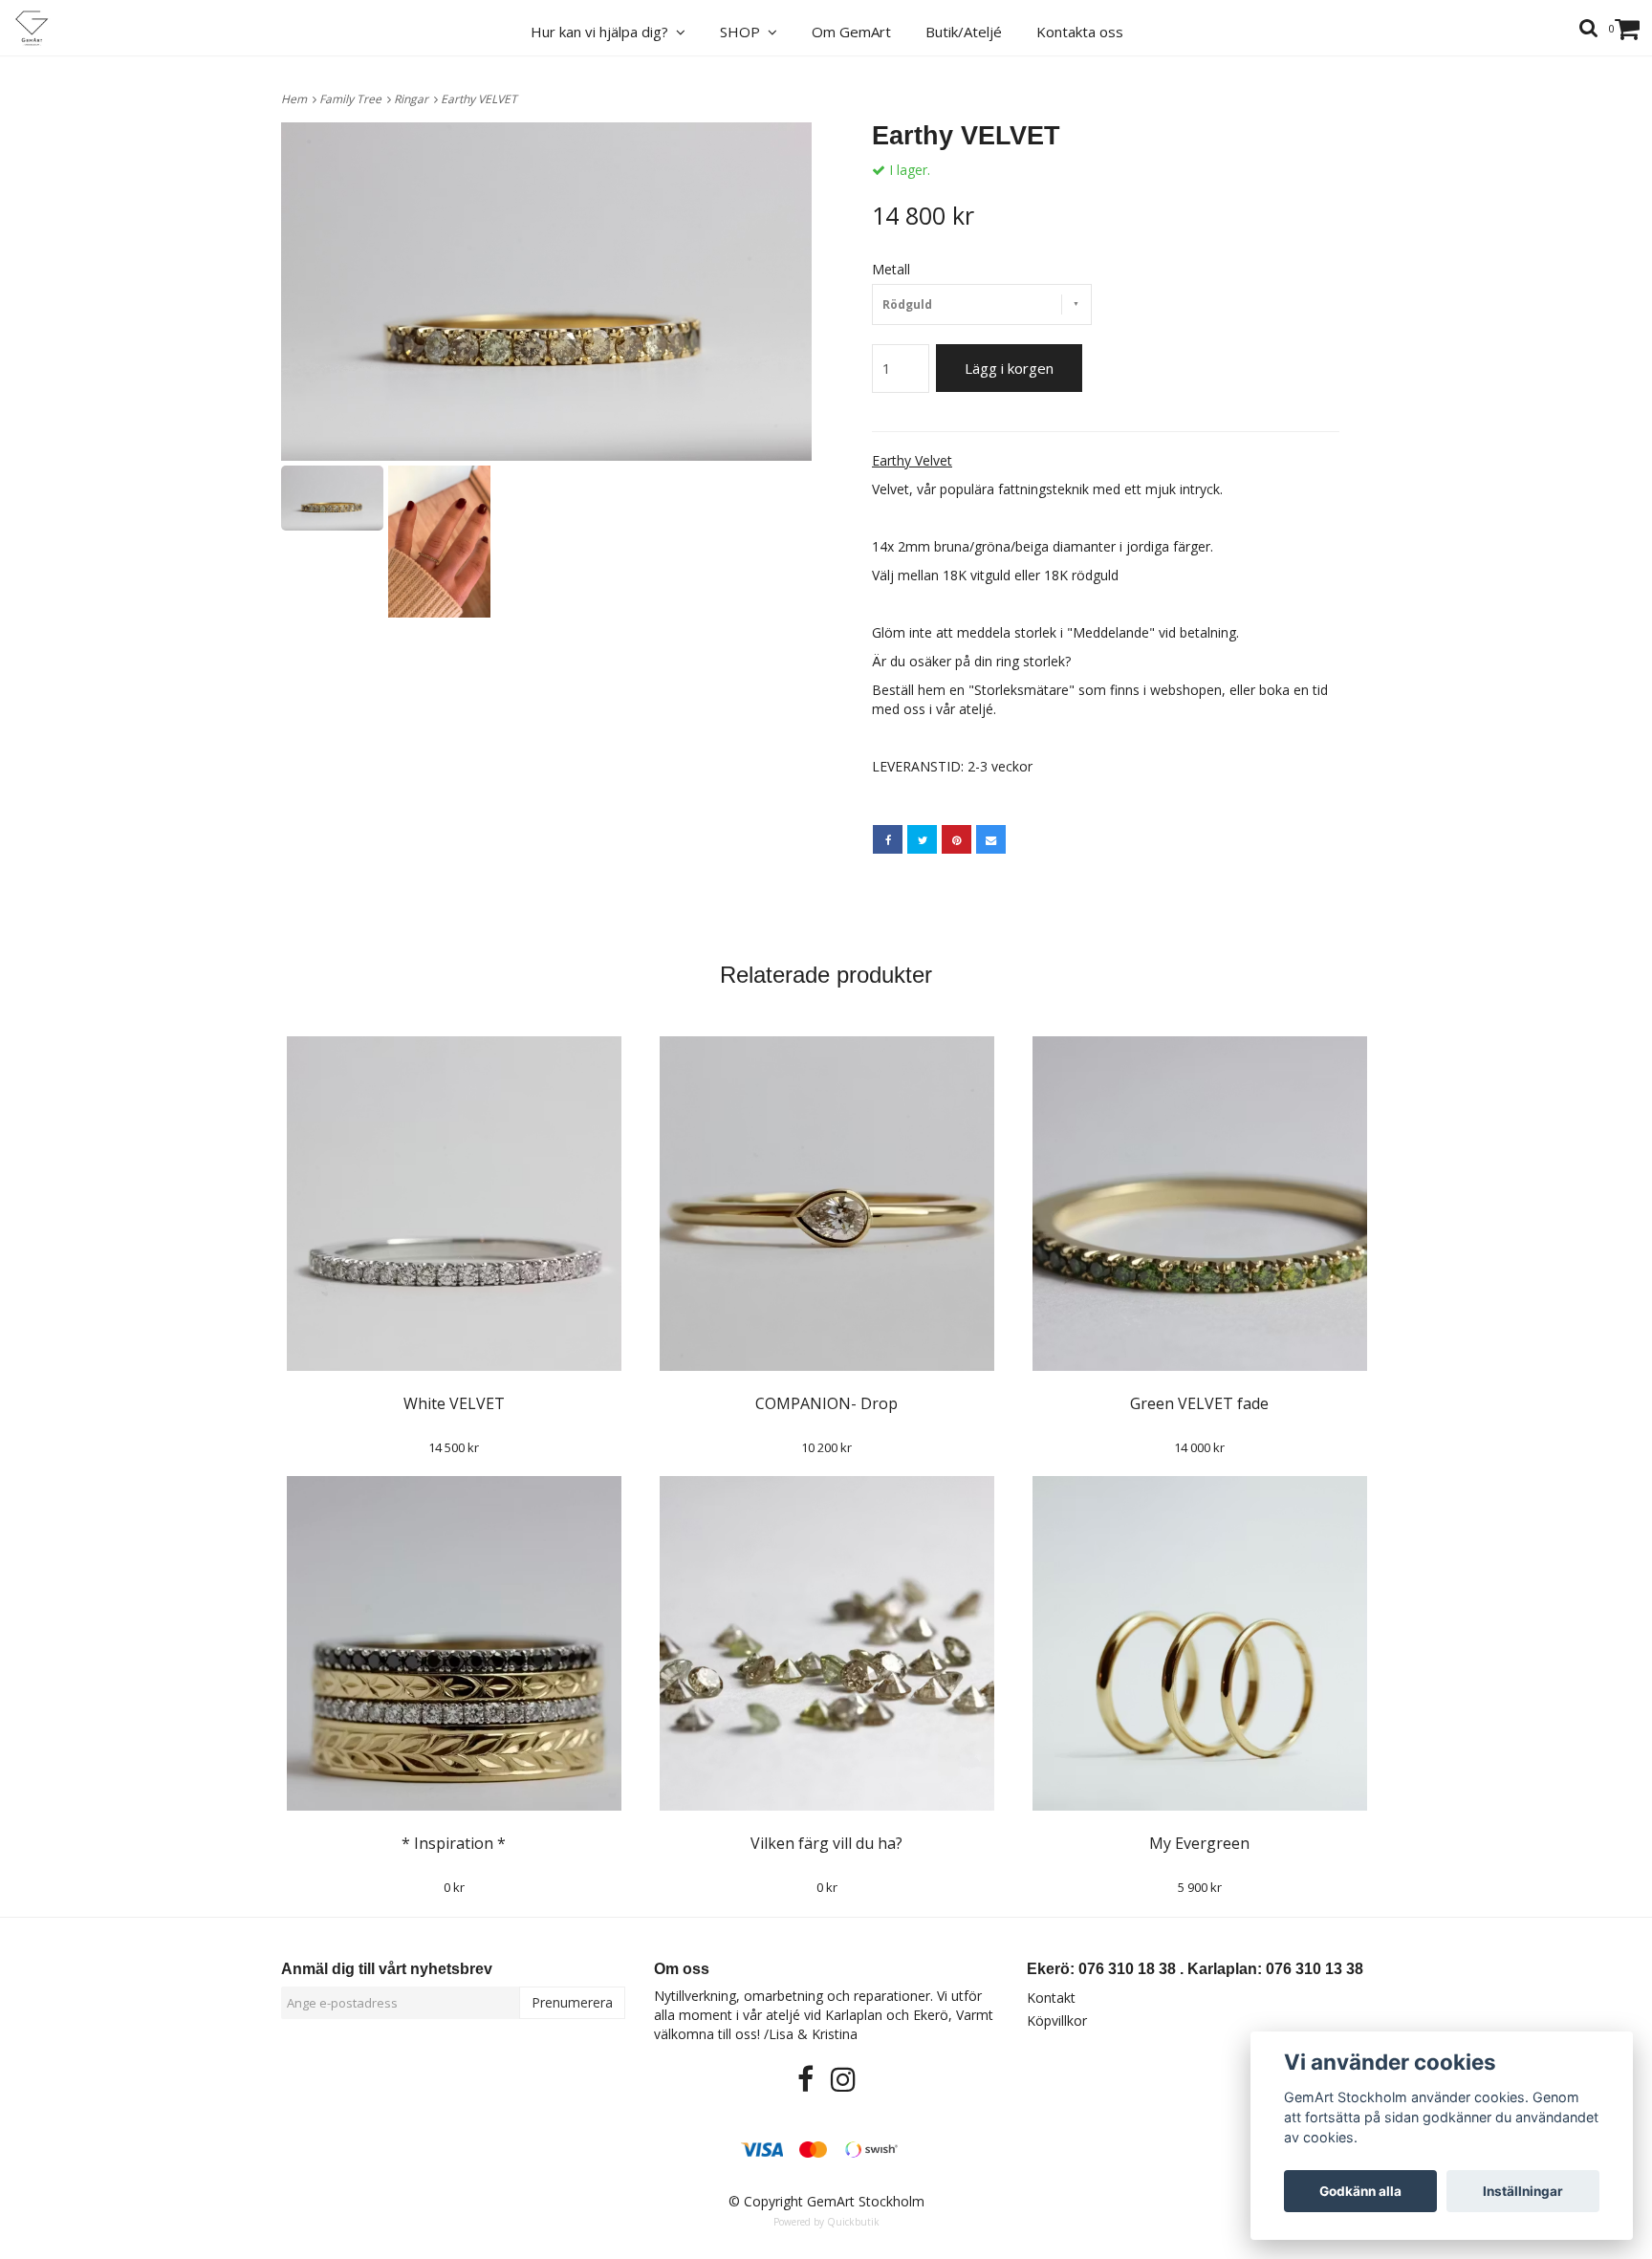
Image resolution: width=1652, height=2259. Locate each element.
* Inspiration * (454, 1843)
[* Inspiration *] (454, 1643)
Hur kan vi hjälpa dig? (603, 32)
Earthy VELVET (480, 99)
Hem (297, 99)
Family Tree (353, 99)
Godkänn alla (1360, 2191)
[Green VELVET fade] (1199, 1204)
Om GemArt (851, 32)
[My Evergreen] (1199, 1643)
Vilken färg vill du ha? (826, 1843)
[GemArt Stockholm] (43, 28)
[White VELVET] (454, 1204)
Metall (891, 269)
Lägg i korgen (1009, 368)
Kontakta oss (1080, 32)
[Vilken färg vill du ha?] (826, 1643)
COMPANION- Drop (826, 1403)
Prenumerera (572, 2002)
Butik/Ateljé (964, 32)
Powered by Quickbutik (826, 2222)
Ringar (414, 99)
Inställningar (1523, 2191)
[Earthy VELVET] (546, 292)
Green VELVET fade (1199, 1403)
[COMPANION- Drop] (826, 1204)
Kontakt (1051, 1998)
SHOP (744, 32)
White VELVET (454, 1403)
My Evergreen (1199, 1843)
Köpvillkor (1057, 2020)
